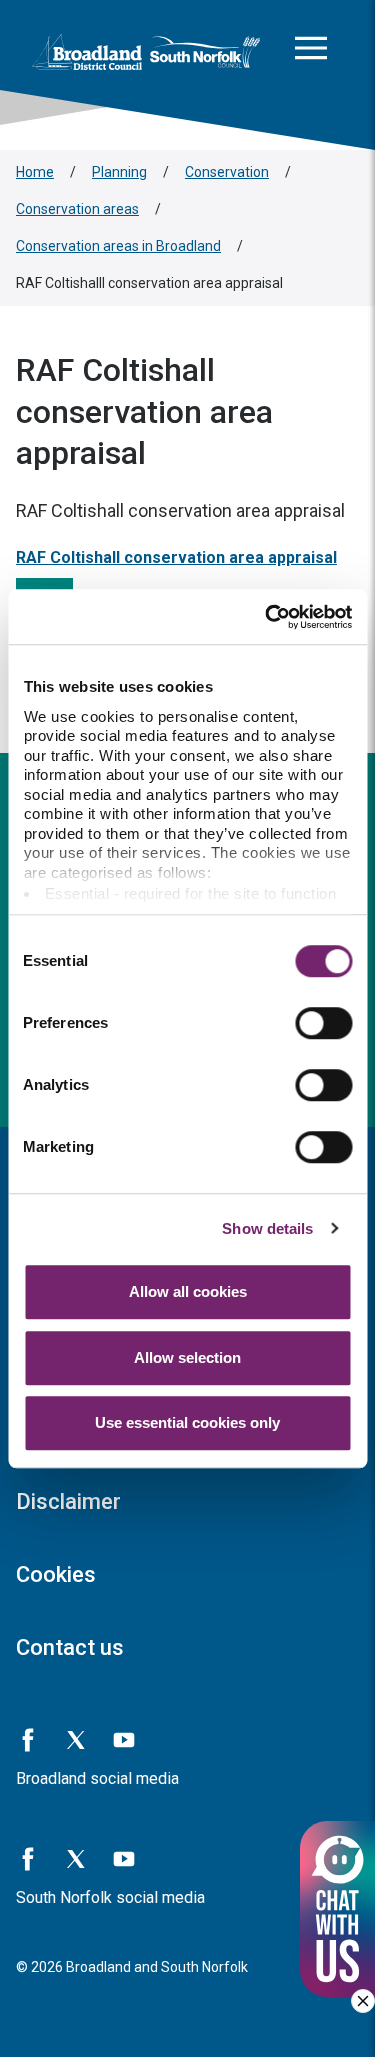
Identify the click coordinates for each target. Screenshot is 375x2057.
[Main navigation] (311, 52)
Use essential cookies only (187, 1422)
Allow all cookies (188, 1291)
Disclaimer (68, 1501)
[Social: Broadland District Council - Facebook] (28, 1740)
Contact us (70, 1647)
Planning (119, 172)
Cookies (56, 1574)
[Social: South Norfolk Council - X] (76, 1859)
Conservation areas (77, 209)
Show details (267, 1228)
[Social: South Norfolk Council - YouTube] (124, 1859)
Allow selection (187, 1357)
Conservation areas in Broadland (118, 246)
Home (35, 172)
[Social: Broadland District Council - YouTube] (124, 1740)
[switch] (323, 1023)
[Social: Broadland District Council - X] (76, 1740)
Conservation (227, 172)
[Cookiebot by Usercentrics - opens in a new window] (267, 617)
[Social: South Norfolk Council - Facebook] (28, 1859)
